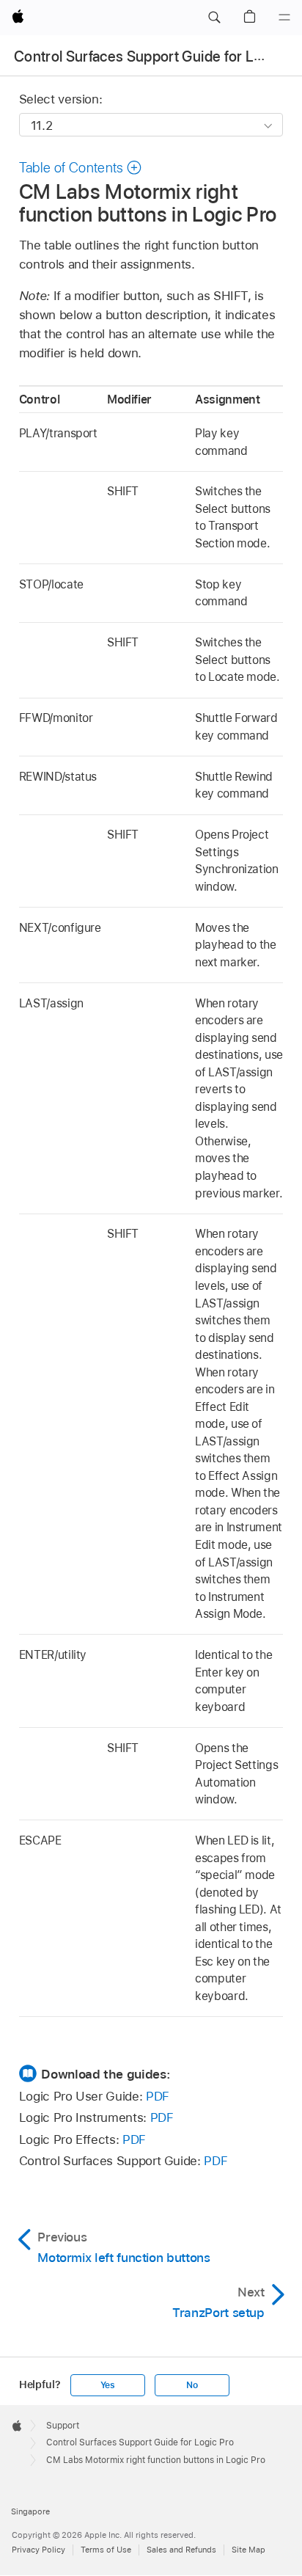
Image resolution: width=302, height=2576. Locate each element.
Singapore (30, 2511)
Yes (108, 2385)
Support (63, 2426)
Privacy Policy (38, 2550)
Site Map (248, 2550)
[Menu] (284, 18)
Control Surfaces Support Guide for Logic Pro (140, 2442)
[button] (214, 18)
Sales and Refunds (181, 2550)
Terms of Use (106, 2550)
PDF (158, 2096)
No (192, 2385)
